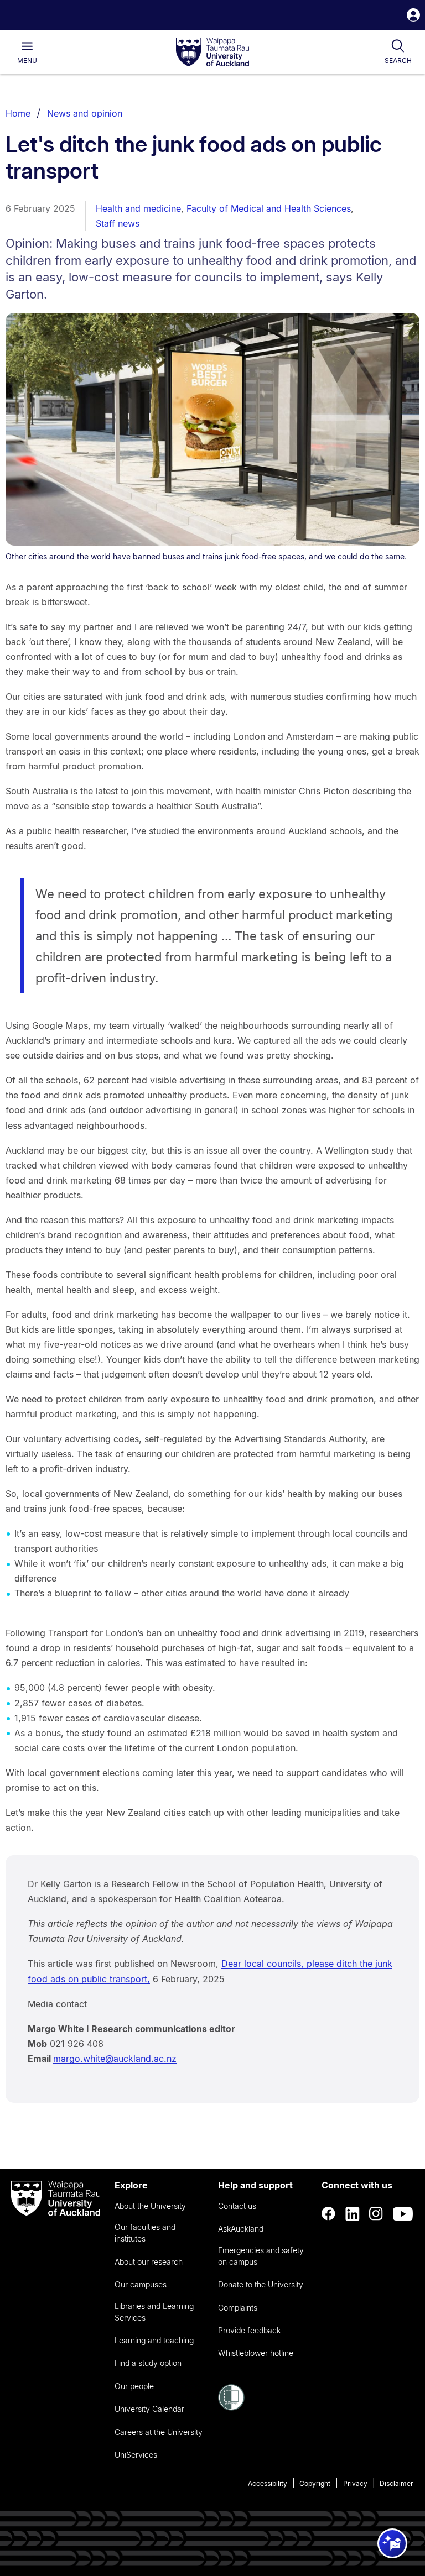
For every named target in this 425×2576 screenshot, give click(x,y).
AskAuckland (241, 2229)
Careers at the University (159, 2432)
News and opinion (85, 113)
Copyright (315, 2483)
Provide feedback (249, 2330)
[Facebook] (329, 2214)
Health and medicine (138, 208)
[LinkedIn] (353, 2214)
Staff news (118, 223)
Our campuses (141, 2284)
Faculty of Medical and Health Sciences (269, 208)
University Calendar (149, 2409)
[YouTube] (403, 2214)
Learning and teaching (154, 2340)
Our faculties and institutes (145, 2233)
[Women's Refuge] (231, 2407)
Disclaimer (397, 2483)
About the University (150, 2206)
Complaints (238, 2308)
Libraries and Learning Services (154, 2312)
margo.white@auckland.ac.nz (115, 2059)
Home (18, 113)
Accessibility (268, 2483)
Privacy (355, 2483)
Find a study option (148, 2363)
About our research (149, 2262)
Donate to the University (261, 2284)
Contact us (237, 2206)
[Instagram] (376, 2214)
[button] (413, 16)
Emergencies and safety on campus (261, 2256)
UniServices (136, 2455)
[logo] (212, 53)
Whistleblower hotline (256, 2353)
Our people (134, 2386)
